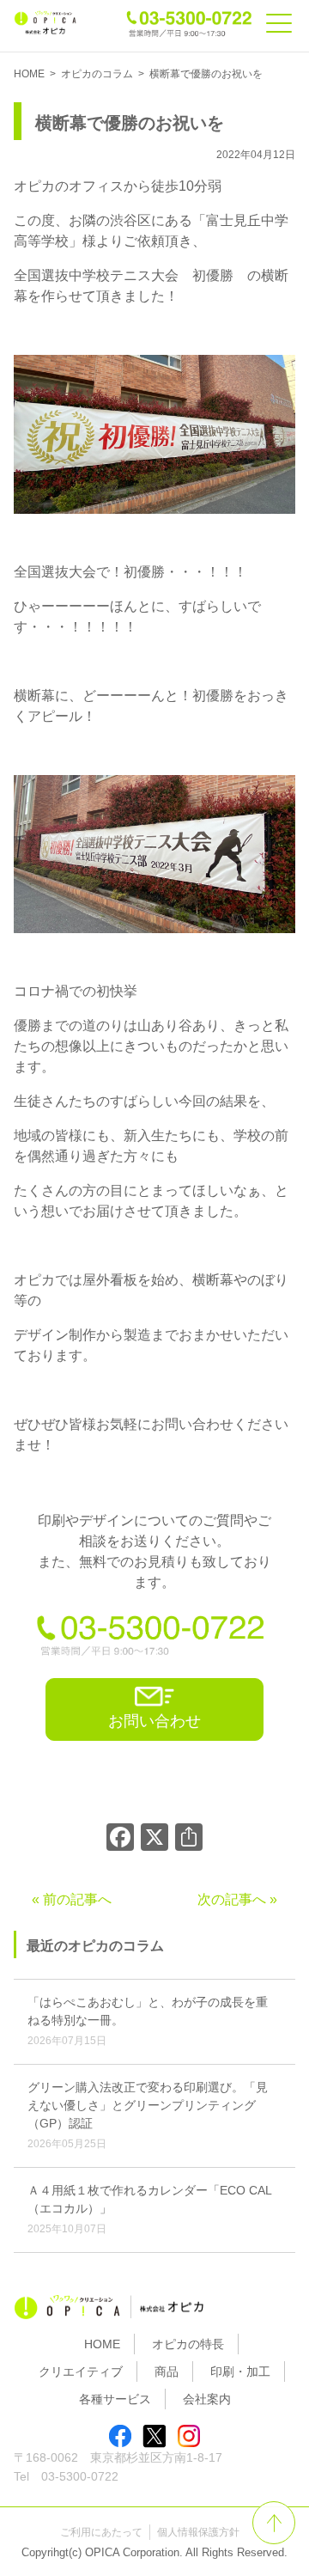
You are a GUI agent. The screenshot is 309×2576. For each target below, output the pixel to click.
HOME (102, 2344)
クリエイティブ (81, 2372)
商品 (167, 2372)
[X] (154, 1839)
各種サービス (115, 2399)
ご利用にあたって (101, 2532)
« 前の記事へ (72, 1899)
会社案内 (207, 2399)
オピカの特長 (188, 2344)
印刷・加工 (240, 2372)
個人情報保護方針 (198, 2532)
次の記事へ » (237, 1899)
